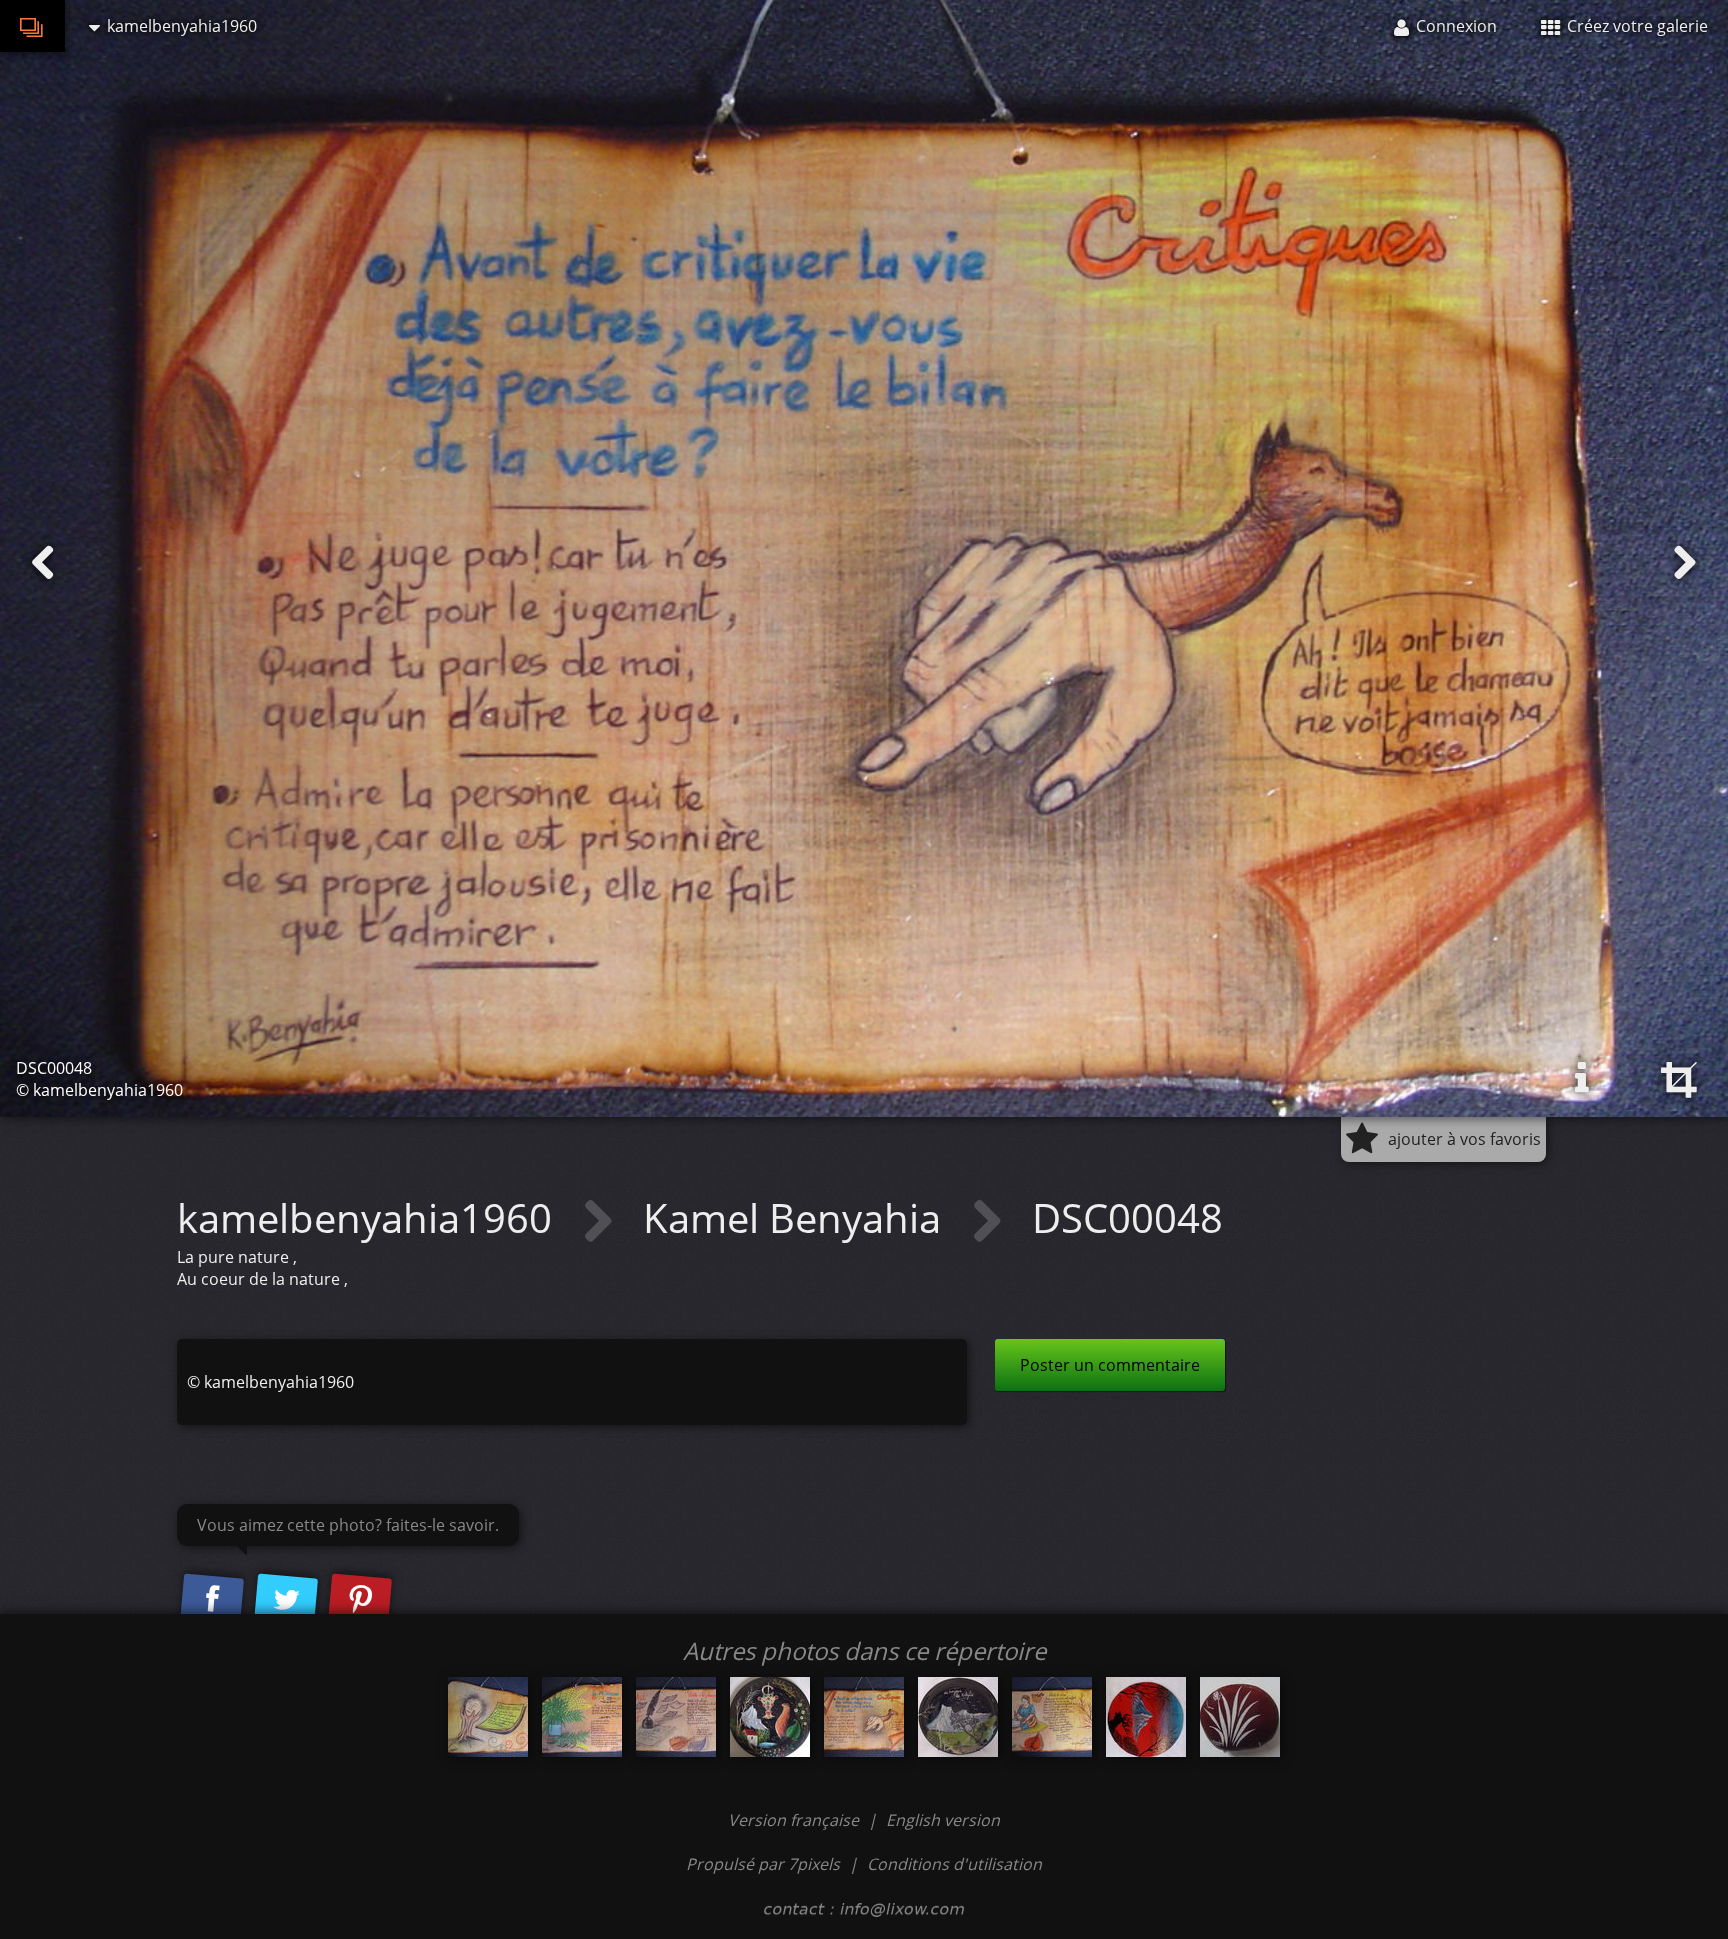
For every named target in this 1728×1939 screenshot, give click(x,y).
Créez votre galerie (1635, 26)
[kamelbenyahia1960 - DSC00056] (676, 1717)
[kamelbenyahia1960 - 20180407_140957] (1146, 1717)
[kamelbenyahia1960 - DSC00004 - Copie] (1240, 1717)
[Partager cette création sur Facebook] (212, 1600)
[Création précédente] (43, 563)
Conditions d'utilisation (954, 1864)
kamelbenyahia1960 (369, 1217)
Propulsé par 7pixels (763, 1864)
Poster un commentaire (1110, 1365)
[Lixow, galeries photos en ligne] (32, 26)
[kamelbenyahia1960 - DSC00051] (582, 1717)
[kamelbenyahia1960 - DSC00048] (864, 1717)
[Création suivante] (1685, 563)
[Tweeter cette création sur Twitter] (286, 1600)
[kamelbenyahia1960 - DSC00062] (770, 1717)
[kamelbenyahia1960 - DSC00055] (1052, 1717)
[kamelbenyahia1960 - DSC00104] (958, 1717)
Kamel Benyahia (797, 1217)
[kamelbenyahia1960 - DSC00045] (488, 1717)
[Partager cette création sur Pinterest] (360, 1600)
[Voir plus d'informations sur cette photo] (1582, 1078)
